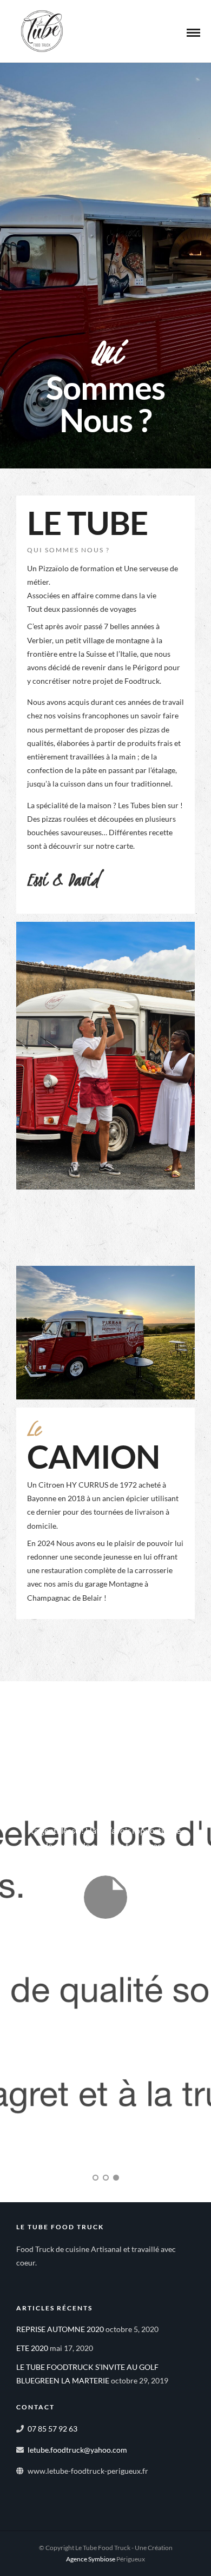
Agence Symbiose (91, 2559)
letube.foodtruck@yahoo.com (77, 2450)
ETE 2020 (32, 2348)
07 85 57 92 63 (52, 2429)
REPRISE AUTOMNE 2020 (60, 2329)
